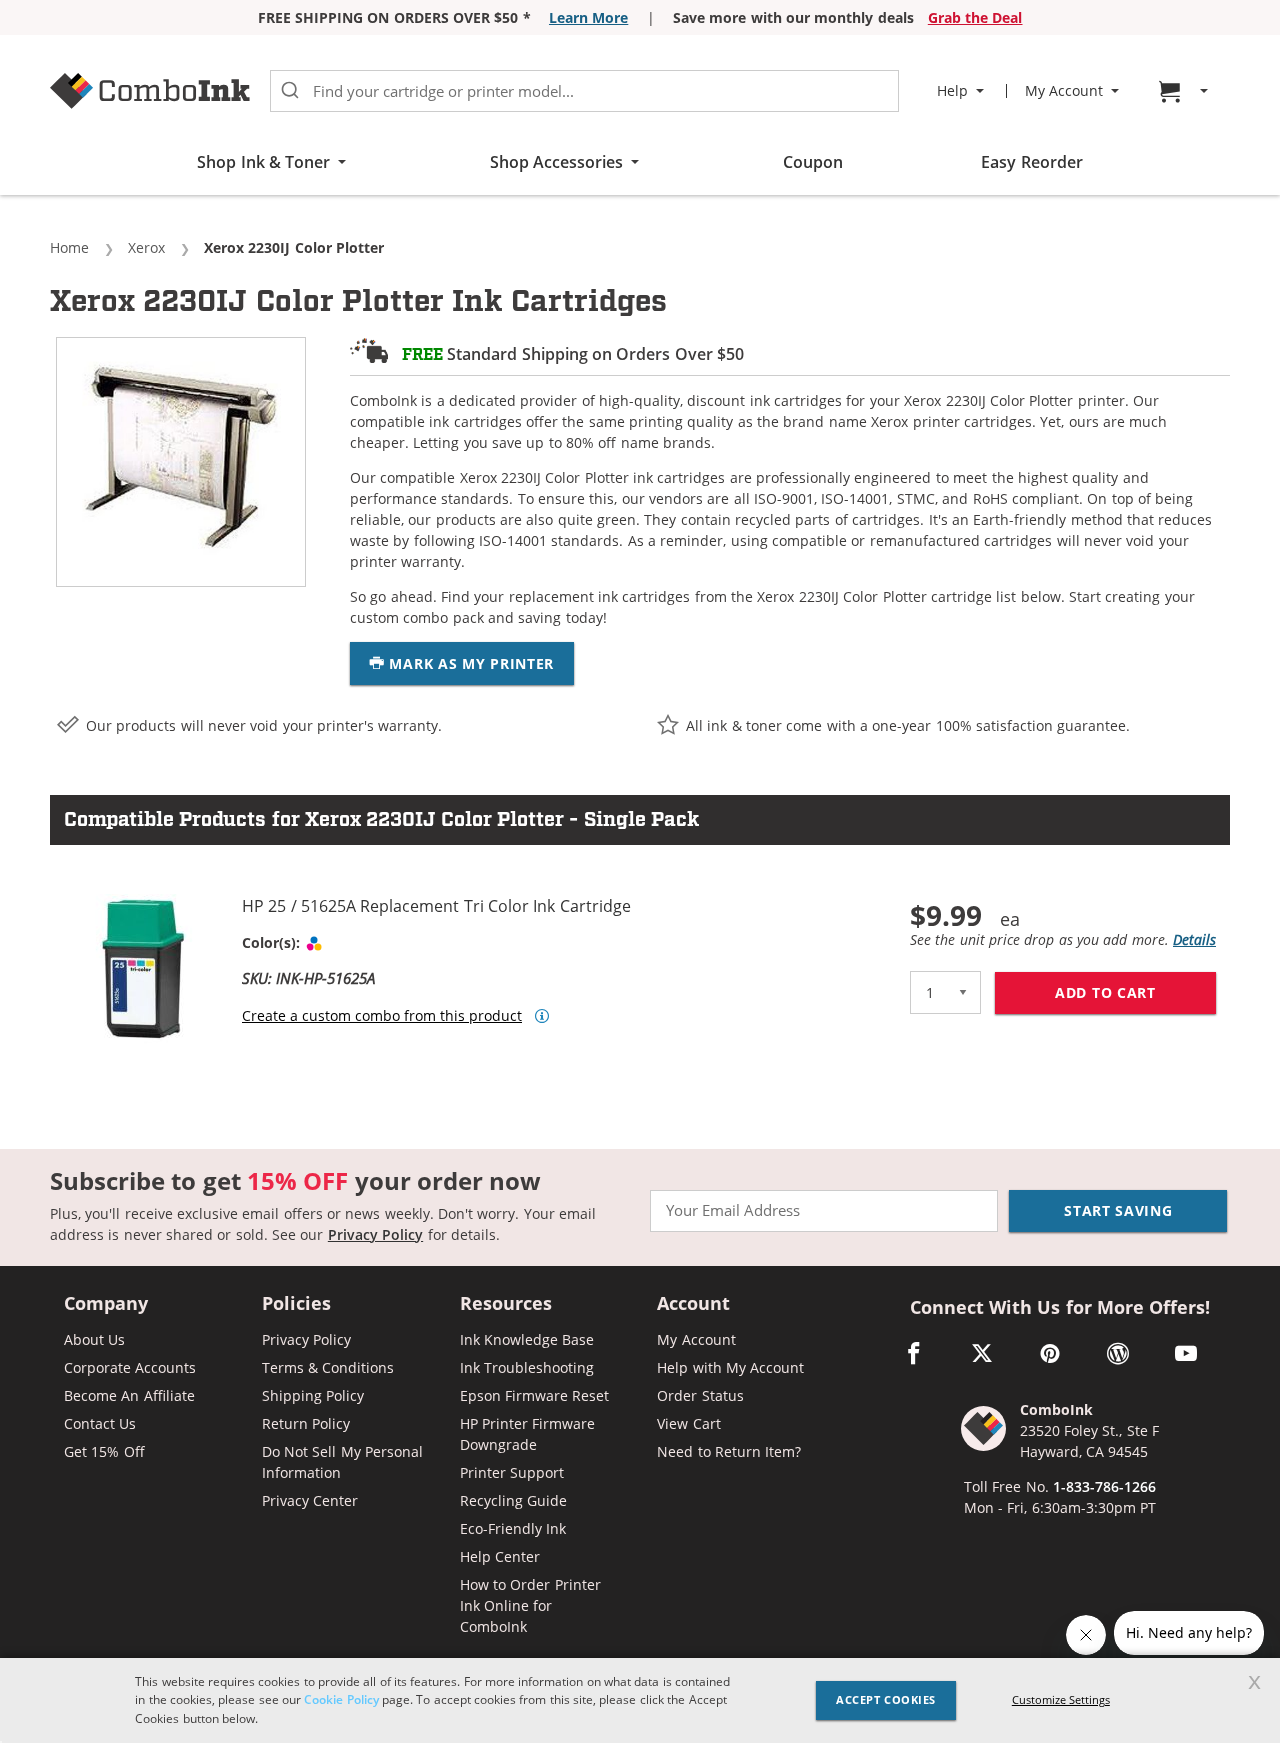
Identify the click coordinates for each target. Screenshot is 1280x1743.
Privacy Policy (375, 1234)
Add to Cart (1135, 992)
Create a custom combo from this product (382, 1016)
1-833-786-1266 (1104, 1486)
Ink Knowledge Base (527, 1339)
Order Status (700, 1395)
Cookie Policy (341, 1699)
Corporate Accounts (130, 1367)
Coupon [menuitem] (813, 162)
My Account (696, 1339)
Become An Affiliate (129, 1395)
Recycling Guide (513, 1500)
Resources (506, 1304)
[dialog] (640, 1700)
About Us (94, 1339)
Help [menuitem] (952, 91)
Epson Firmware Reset (535, 1395)
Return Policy (306, 1423)
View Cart (688, 1423)
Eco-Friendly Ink (513, 1528)
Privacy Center (310, 1500)
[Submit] (290, 91)
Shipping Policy (313, 1395)
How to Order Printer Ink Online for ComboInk (530, 1605)
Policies (296, 1304)
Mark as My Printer (469, 663)
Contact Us (100, 1423)
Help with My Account (730, 1367)
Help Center (500, 1556)
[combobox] (584, 91)
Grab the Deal (975, 17)
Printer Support (512, 1472)
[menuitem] (1186, 91)
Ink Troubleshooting (527, 1367)
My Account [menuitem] (1064, 91)
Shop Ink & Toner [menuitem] (263, 162)
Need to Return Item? (729, 1451)
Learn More (588, 17)
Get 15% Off (104, 1451)
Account (693, 1304)
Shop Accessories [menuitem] (556, 162)
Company (106, 1304)
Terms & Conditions (328, 1367)
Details (1194, 939)
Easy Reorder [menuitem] (1031, 162)
